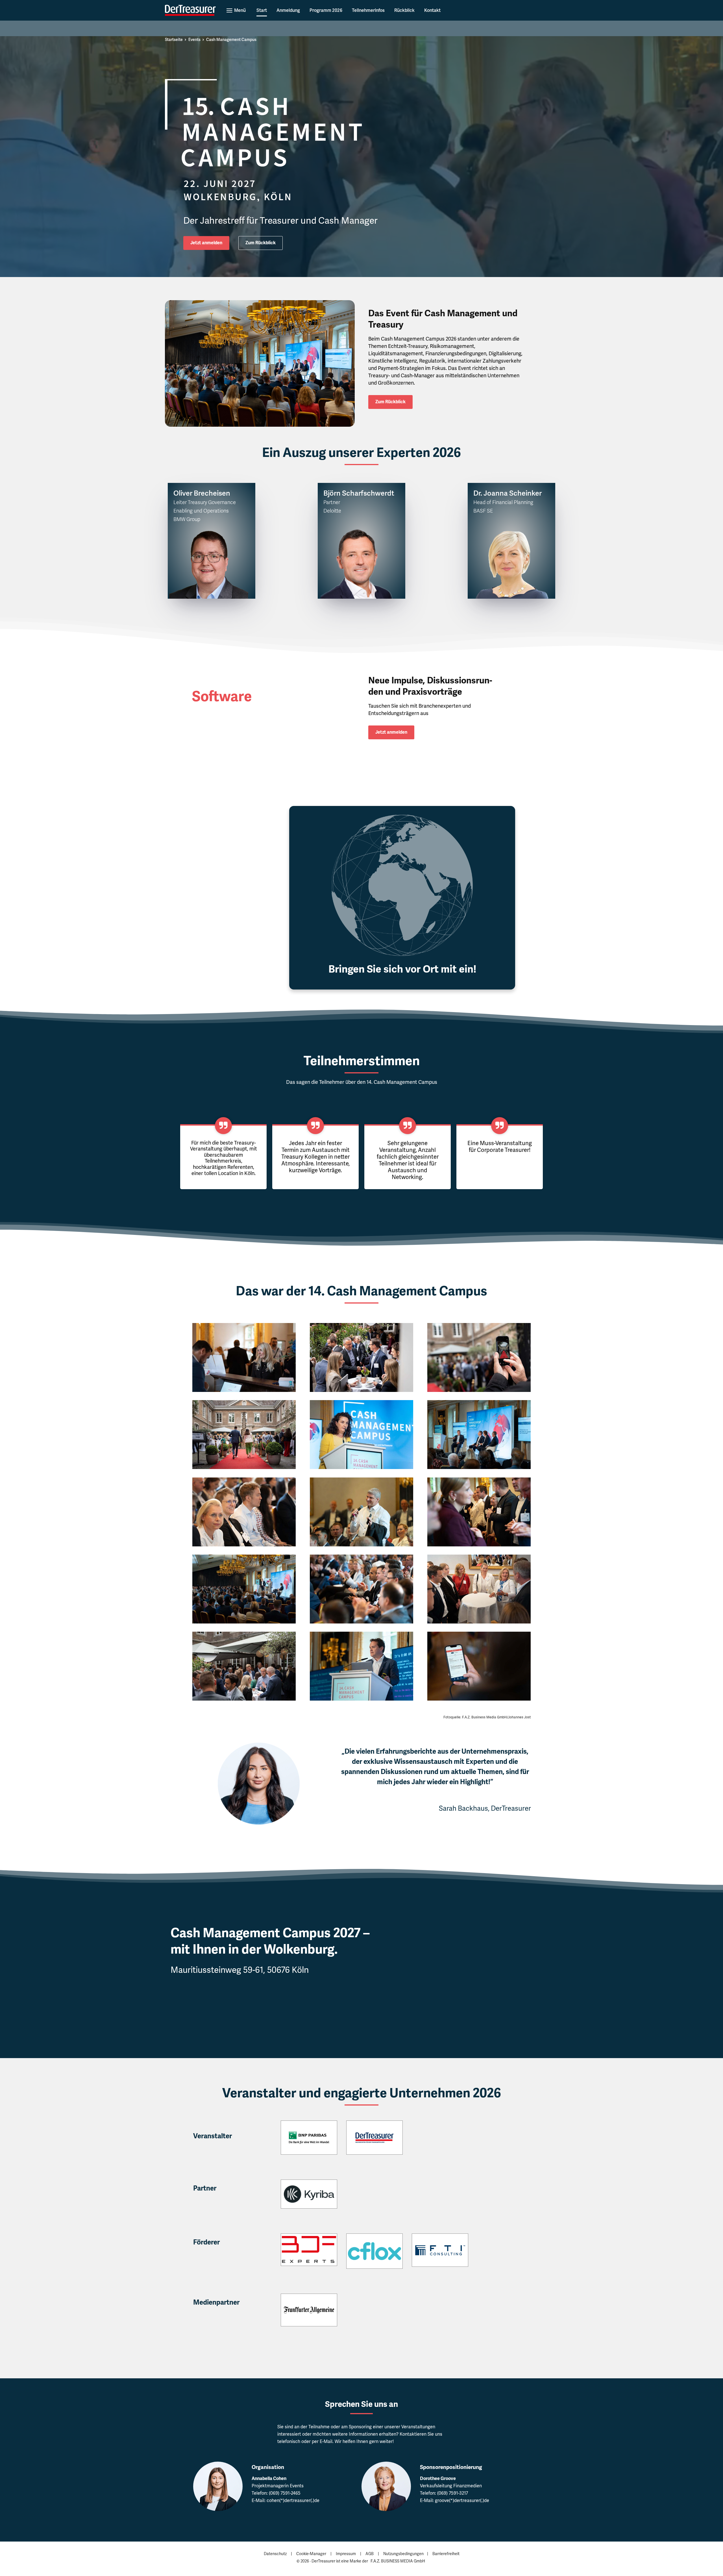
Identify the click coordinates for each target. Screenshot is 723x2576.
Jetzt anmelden (206, 243)
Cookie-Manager (311, 2554)
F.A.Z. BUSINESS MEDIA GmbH (398, 2561)
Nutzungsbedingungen (403, 2554)
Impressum (346, 2554)
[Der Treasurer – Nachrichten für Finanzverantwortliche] (190, 10)
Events (194, 40)
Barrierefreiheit (446, 2554)
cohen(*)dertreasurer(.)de (293, 2500)
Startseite (174, 40)
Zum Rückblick (261, 243)
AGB (370, 2554)
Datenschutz (275, 2554)
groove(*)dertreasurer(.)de (462, 2500)
